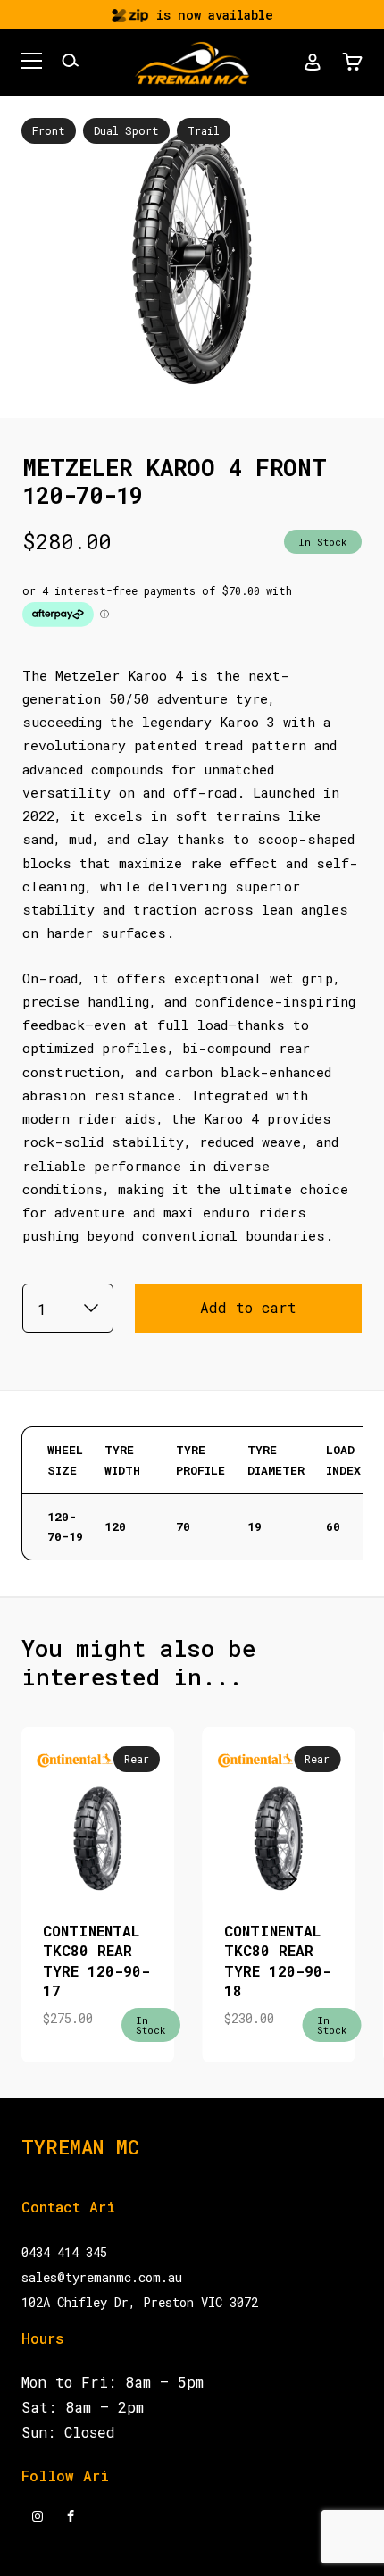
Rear (137, 1759)
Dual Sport (126, 130)
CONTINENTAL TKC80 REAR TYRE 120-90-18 (278, 1961)
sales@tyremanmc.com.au (102, 2277)
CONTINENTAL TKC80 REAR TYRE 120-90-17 (96, 1961)
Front (49, 130)
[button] (32, 63)
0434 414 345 (64, 2252)
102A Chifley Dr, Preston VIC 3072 (140, 2302)
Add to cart (248, 1307)
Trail (204, 130)
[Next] (285, 1879)
